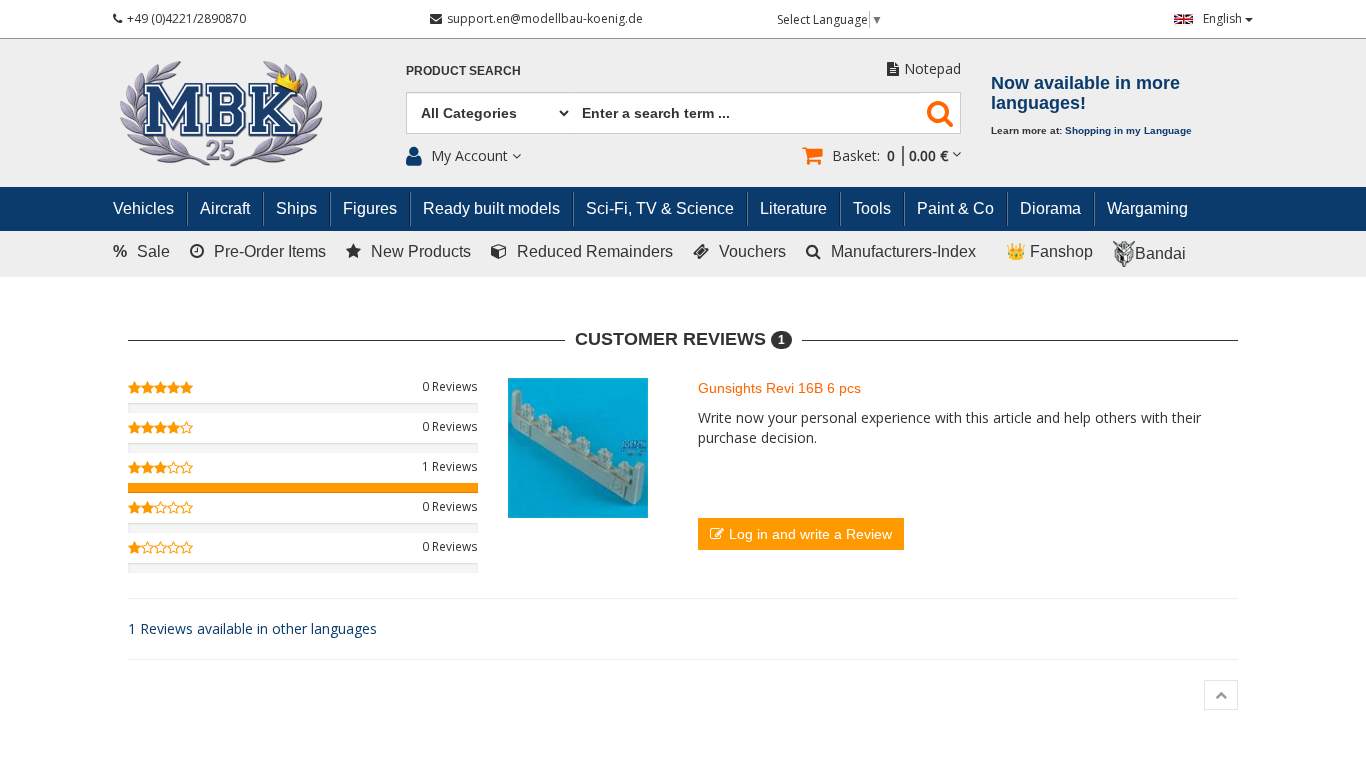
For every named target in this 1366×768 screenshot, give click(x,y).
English (1224, 18)
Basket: (890, 155)
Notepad (932, 68)
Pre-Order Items (270, 251)
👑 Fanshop (1049, 251)
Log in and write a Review (810, 534)
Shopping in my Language (1128, 130)
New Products (421, 251)
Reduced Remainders (595, 251)
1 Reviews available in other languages (252, 628)
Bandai (1160, 253)
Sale (141, 251)
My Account (469, 155)
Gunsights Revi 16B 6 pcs (779, 388)
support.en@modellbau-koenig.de (545, 18)
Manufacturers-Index (903, 251)
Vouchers (752, 251)
